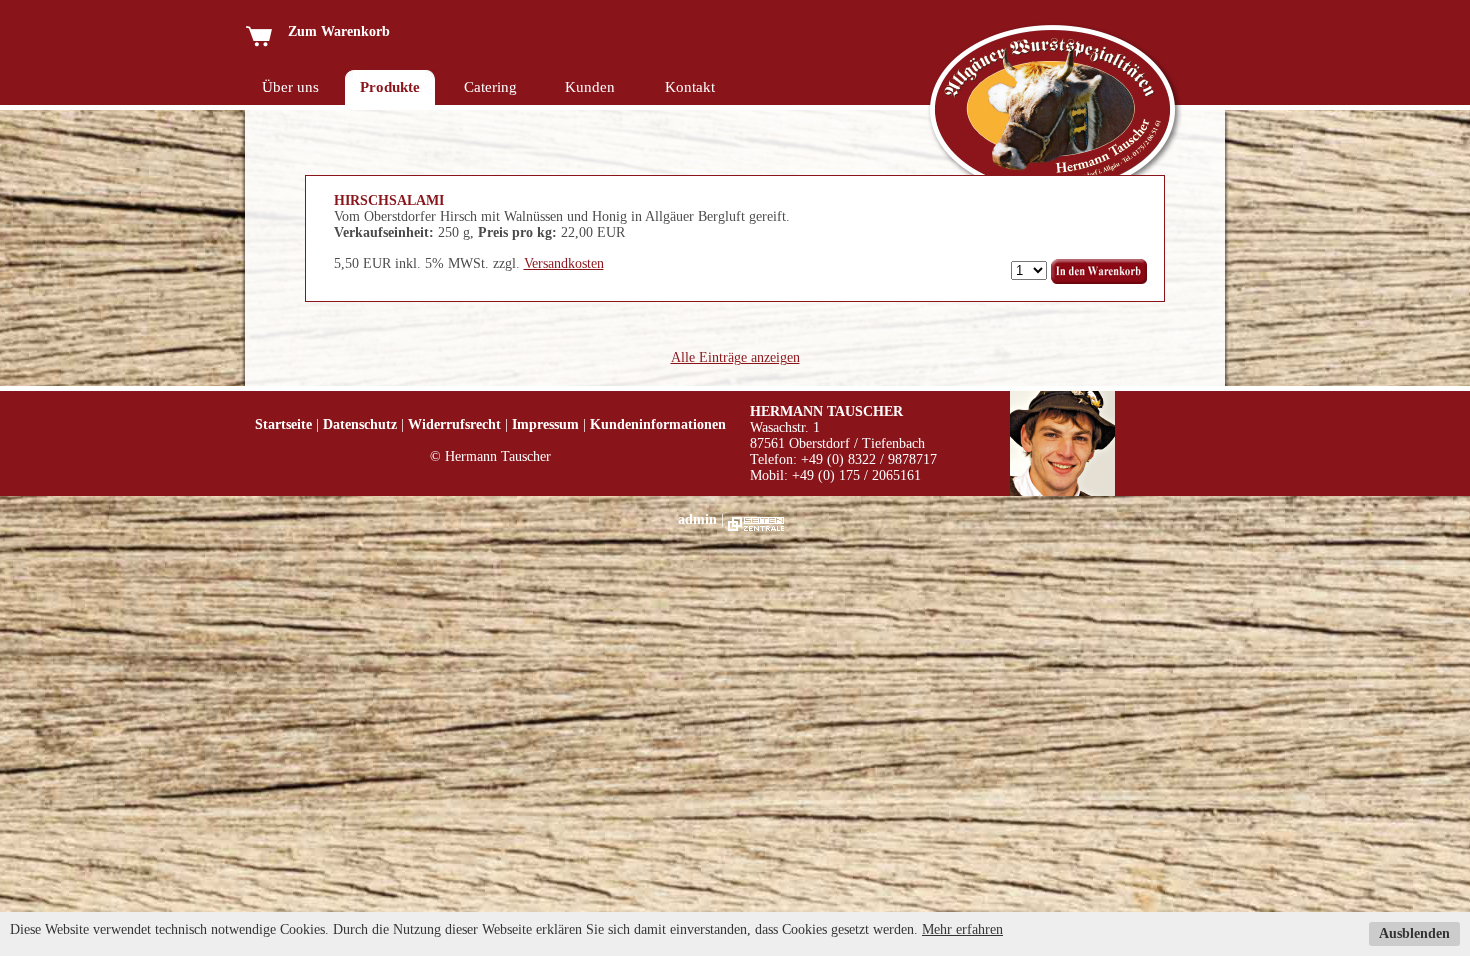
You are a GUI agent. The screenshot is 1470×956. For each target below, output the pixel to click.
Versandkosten (564, 263)
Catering (490, 87)
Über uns (290, 87)
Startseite (283, 424)
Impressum (545, 424)
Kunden (590, 87)
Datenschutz (360, 424)
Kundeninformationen (658, 424)
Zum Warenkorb (331, 31)
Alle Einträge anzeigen (735, 357)
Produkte (390, 87)
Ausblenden (1414, 933)
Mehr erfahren (962, 929)
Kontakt (690, 87)
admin (697, 519)
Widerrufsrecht (454, 424)
